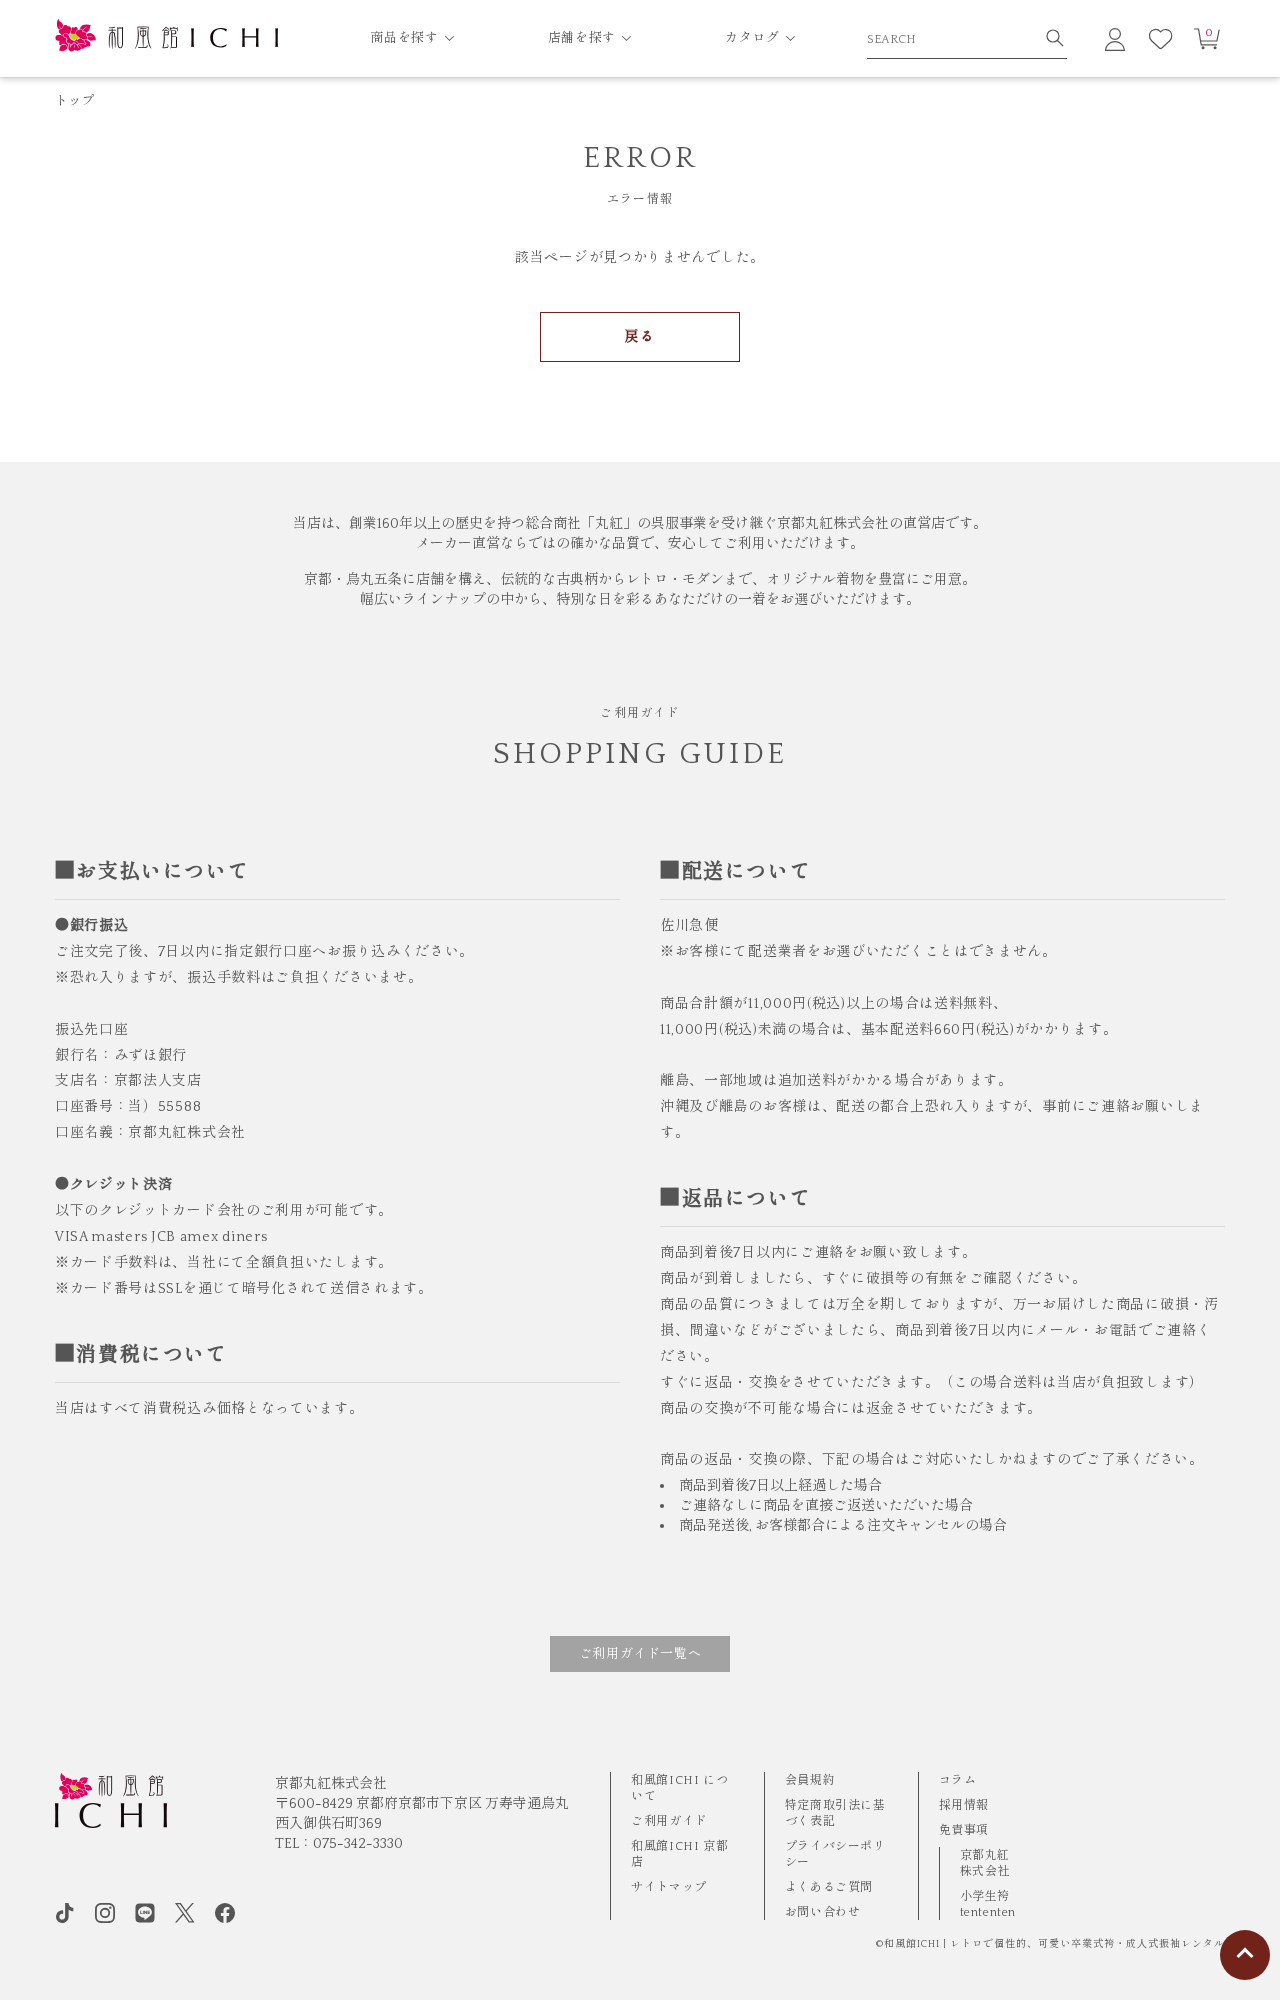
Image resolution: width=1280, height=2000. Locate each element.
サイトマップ (669, 1887)
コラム (958, 1780)
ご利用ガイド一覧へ (640, 1654)
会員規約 (810, 1780)
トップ (75, 101)
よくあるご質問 (829, 1887)
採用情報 (964, 1805)
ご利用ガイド (669, 1821)
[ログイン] (1115, 39)
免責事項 (964, 1830)
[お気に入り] (1161, 39)
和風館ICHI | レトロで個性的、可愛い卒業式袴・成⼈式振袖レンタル (1054, 1944)
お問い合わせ (823, 1912)
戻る (639, 337)
